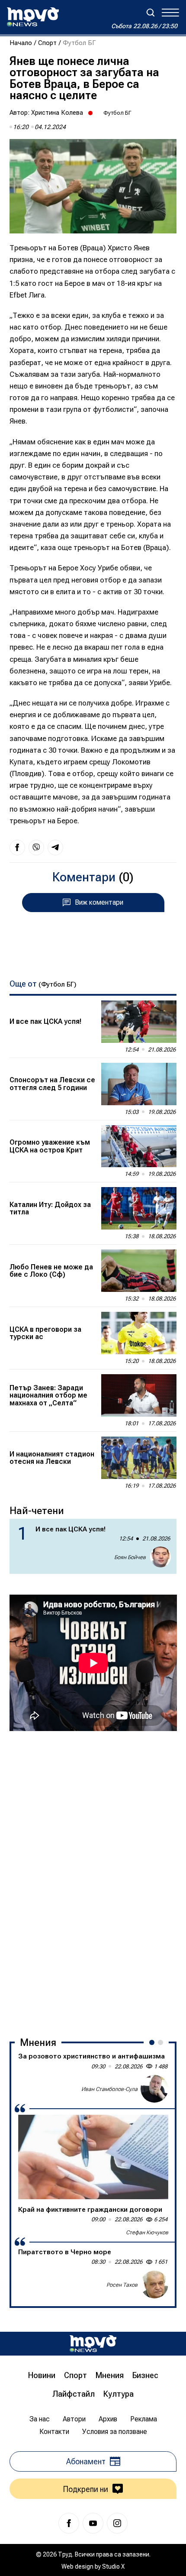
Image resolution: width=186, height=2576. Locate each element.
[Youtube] (93, 2523)
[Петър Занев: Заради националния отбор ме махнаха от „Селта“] (139, 1395)
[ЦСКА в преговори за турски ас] (139, 1333)
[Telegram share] (55, 848)
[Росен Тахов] (154, 2285)
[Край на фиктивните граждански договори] (93, 2157)
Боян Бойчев (130, 1557)
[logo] (33, 17)
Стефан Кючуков (147, 2232)
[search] (151, 13)
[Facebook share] (17, 848)
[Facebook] (69, 2523)
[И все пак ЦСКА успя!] (139, 1022)
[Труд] (93, 2344)
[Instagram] (117, 2523)
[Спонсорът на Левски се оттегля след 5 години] (139, 1084)
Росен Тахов (122, 2285)
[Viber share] (36, 848)
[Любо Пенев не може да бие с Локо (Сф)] (139, 1271)
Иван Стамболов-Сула (109, 2089)
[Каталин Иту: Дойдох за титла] (139, 1208)
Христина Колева (57, 113)
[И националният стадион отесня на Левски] (139, 1458)
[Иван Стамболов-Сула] (154, 2089)
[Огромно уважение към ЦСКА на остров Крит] (139, 1146)
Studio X (113, 2566)
